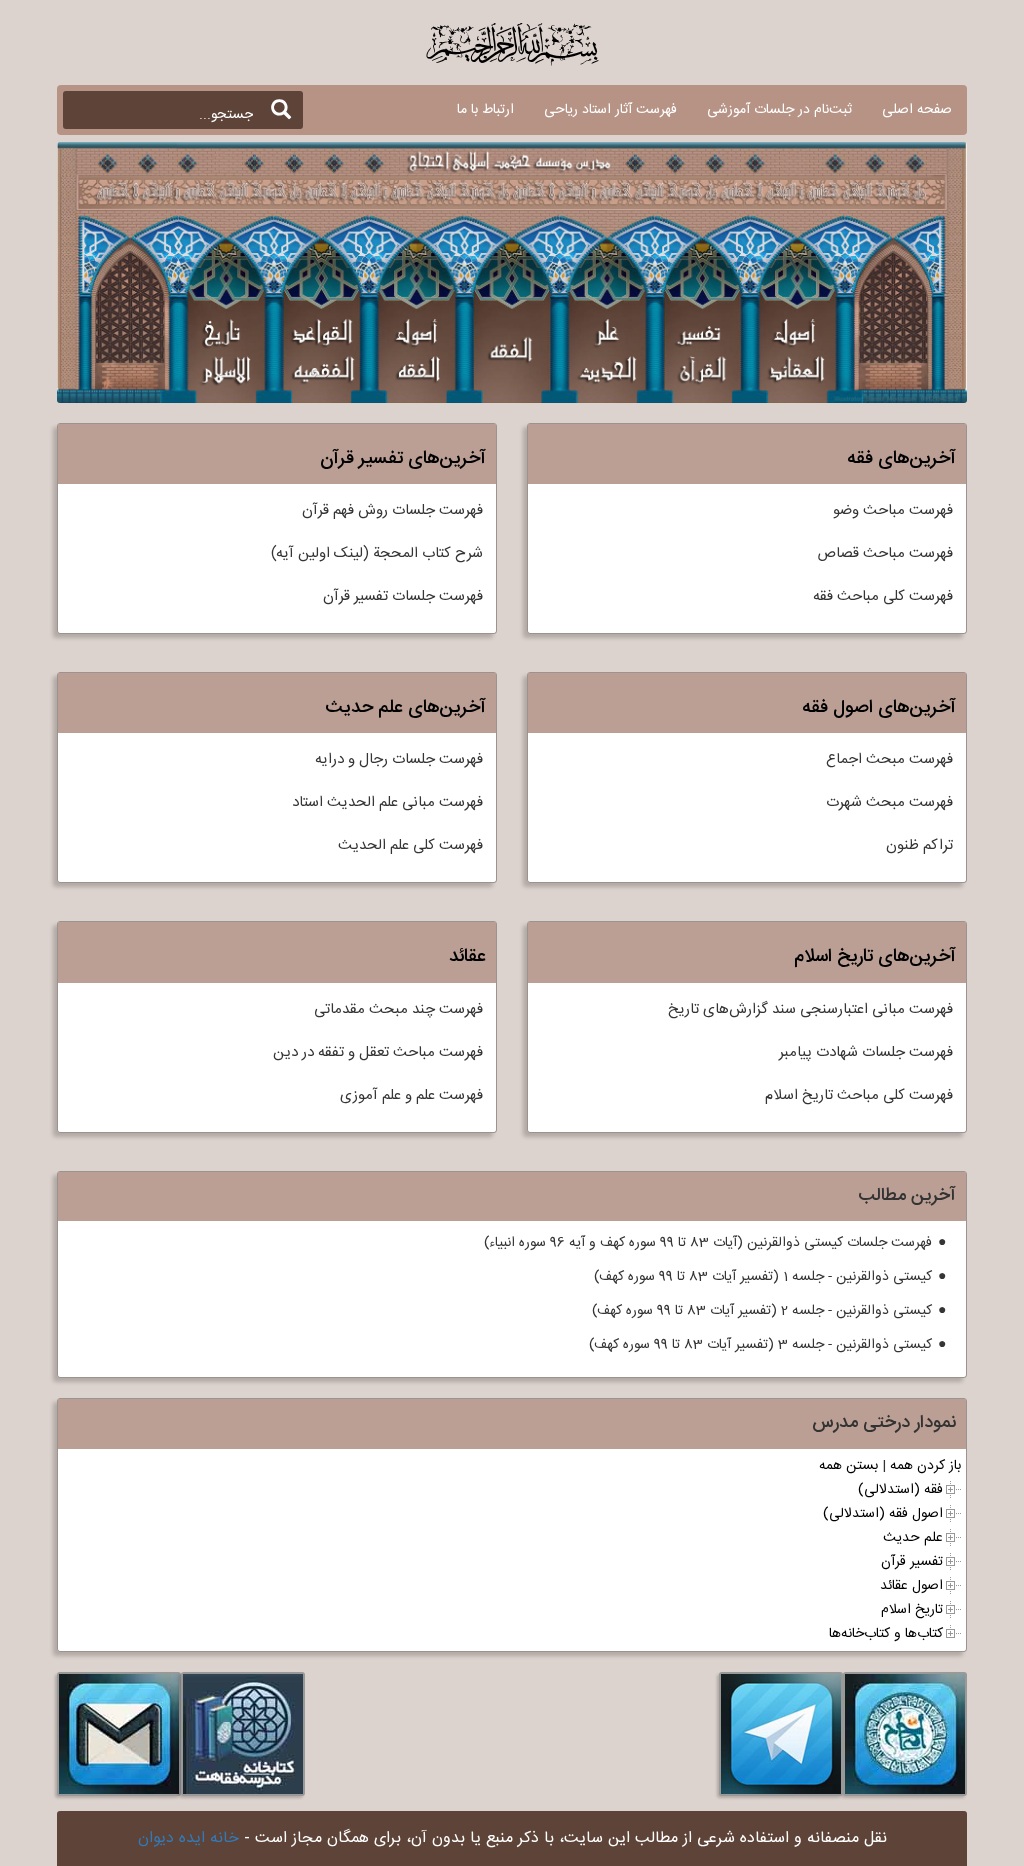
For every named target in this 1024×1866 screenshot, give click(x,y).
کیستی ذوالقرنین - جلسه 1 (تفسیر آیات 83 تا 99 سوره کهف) (763, 1277)
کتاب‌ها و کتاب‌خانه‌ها (886, 1634)
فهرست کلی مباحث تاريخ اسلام (859, 1095)
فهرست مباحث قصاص (885, 553)
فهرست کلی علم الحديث (410, 845)
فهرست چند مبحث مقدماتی (398, 1009)
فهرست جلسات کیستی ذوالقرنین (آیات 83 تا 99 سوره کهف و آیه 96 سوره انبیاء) (708, 1243)
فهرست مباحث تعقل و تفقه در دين (378, 1052)
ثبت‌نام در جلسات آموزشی (779, 110)
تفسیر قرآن (912, 1562)
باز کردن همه (925, 1466)
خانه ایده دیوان (188, 1838)
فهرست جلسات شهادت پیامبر (866, 1052)
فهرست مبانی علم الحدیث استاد (387, 802)
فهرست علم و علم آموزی (411, 1095)
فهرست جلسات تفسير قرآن (403, 596)
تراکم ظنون (919, 845)
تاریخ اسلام (912, 1610)
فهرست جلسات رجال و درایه (399, 759)
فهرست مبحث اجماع (889, 759)
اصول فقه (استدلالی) (883, 1514)
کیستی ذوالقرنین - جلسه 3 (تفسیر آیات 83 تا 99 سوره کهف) (760, 1345)
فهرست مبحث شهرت (889, 802)
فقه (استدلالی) (900, 1490)
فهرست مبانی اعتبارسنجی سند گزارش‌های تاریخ (810, 1009)
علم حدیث (913, 1538)
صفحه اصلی (917, 110)
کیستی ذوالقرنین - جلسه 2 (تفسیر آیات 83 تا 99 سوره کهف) (762, 1311)
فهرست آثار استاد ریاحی (610, 110)
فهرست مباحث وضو (893, 510)
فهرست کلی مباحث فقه (883, 596)
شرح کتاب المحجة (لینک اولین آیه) (377, 553)
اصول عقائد (911, 1586)
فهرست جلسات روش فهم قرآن (392, 510)
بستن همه (848, 1466)
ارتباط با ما (485, 110)
